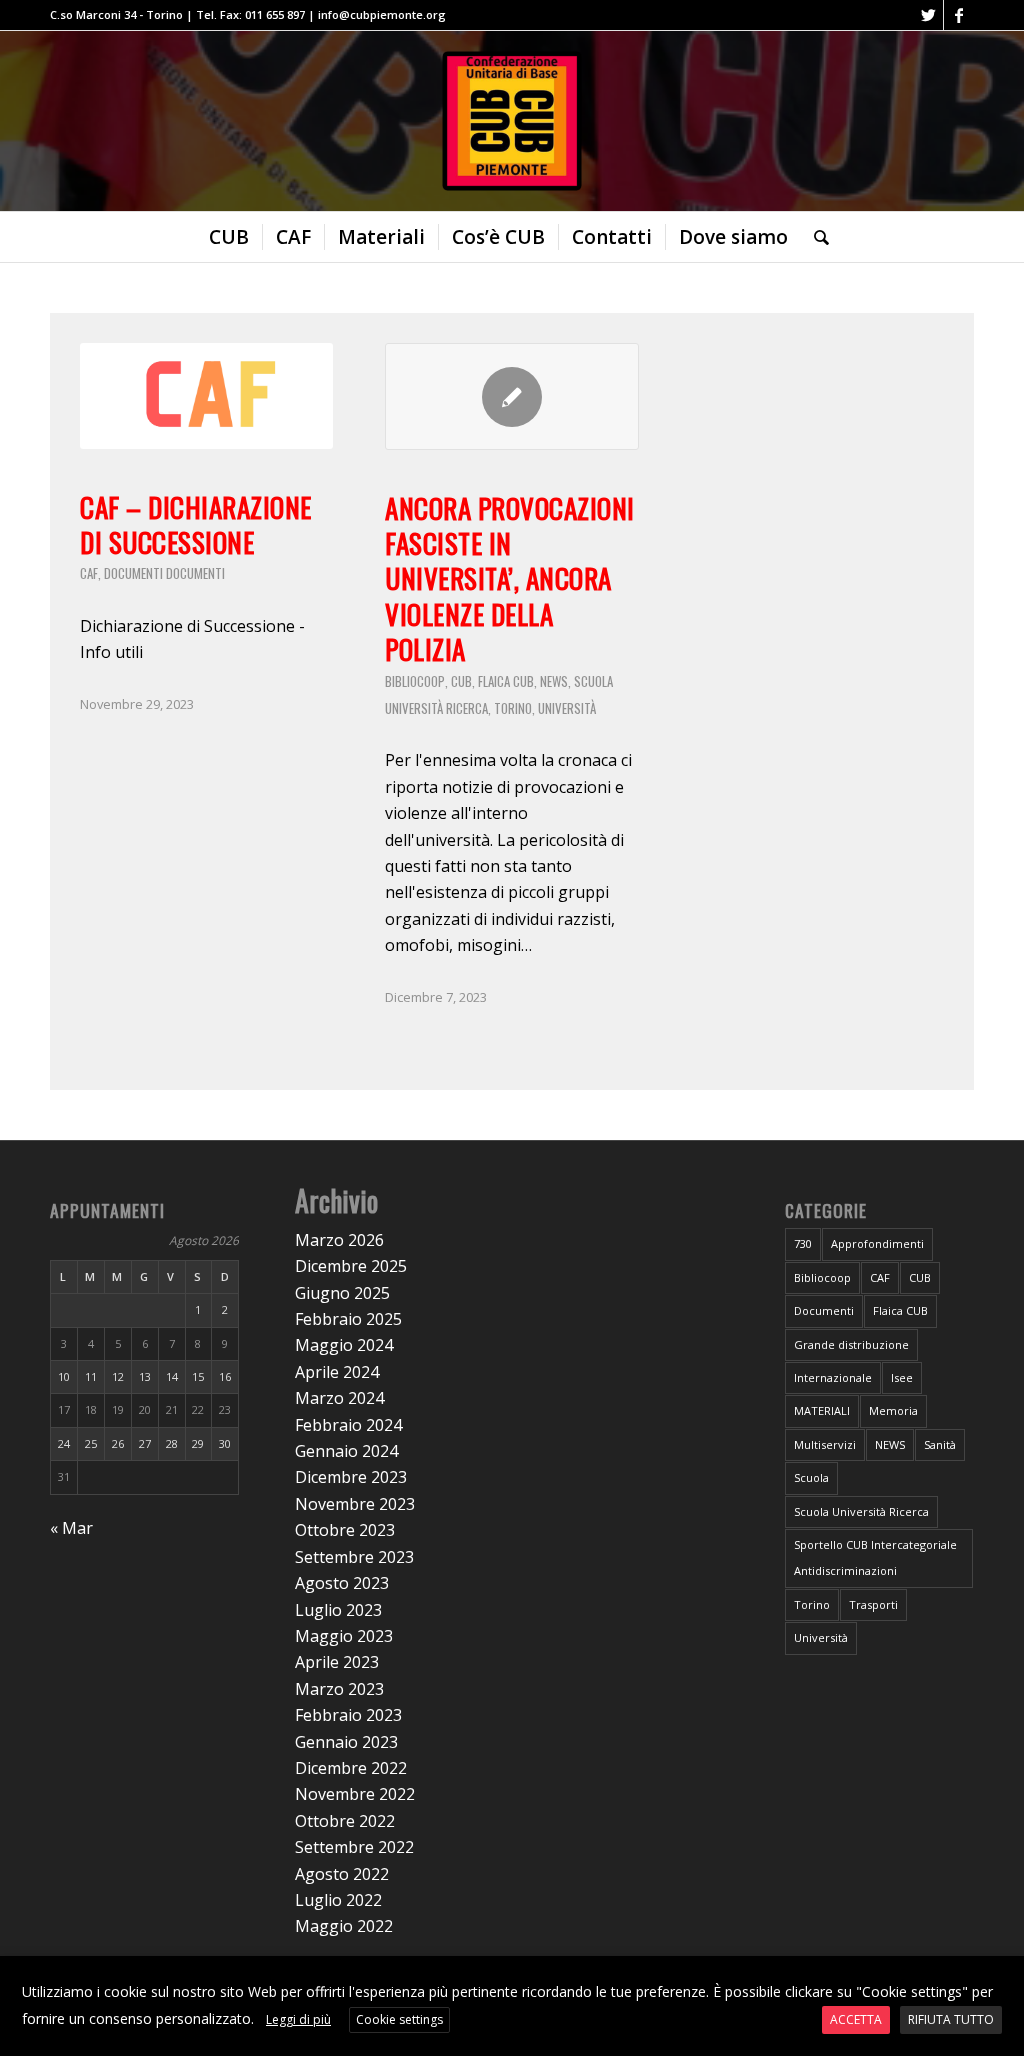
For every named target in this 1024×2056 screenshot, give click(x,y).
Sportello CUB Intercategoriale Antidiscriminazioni (875, 1557)
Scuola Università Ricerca (861, 1511)
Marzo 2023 (339, 1689)
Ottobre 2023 (345, 1530)
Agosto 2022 (342, 1874)
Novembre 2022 (355, 1794)
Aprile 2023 (337, 1662)
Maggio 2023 (344, 1636)
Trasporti (873, 1604)
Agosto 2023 (342, 1583)
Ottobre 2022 (345, 1821)
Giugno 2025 (342, 1293)
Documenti (133, 573)
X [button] (1006, 1974)
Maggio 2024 (344, 1345)
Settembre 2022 (354, 1847)
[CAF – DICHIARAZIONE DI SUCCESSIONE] (206, 396)
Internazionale (833, 1377)
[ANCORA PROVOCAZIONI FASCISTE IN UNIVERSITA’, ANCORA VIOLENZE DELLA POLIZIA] (511, 396)
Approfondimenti (877, 1243)
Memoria (893, 1410)
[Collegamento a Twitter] (928, 15)
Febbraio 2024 (348, 1425)
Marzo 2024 (339, 1398)
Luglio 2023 (338, 1610)
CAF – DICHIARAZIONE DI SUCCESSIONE (196, 524)
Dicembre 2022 (351, 1768)
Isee (902, 1377)
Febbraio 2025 (348, 1319)
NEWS (554, 681)
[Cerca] (815, 237)
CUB (461, 681)
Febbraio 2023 (348, 1715)
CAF (89, 573)
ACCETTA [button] (856, 2019)
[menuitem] (229, 237)
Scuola (811, 1477)
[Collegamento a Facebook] (959, 15)
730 (803, 1243)
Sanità (940, 1444)
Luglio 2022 (338, 1900)
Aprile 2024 (337, 1372)
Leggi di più (298, 2019)
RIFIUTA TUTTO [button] (951, 2019)
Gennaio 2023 (346, 1742)
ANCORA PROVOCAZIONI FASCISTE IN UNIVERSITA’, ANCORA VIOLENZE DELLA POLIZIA (510, 578)
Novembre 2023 (355, 1504)
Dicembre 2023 (351, 1477)
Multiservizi (825, 1444)
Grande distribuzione (851, 1344)
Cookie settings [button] (399, 2019)
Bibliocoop (415, 681)
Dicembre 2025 (351, 1266)
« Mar (71, 1528)
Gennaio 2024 (346, 1451)
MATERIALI (822, 1410)
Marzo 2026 (339, 1240)
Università (567, 708)
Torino (513, 708)
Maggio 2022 (344, 1926)
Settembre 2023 (354, 1557)
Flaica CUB (506, 681)
